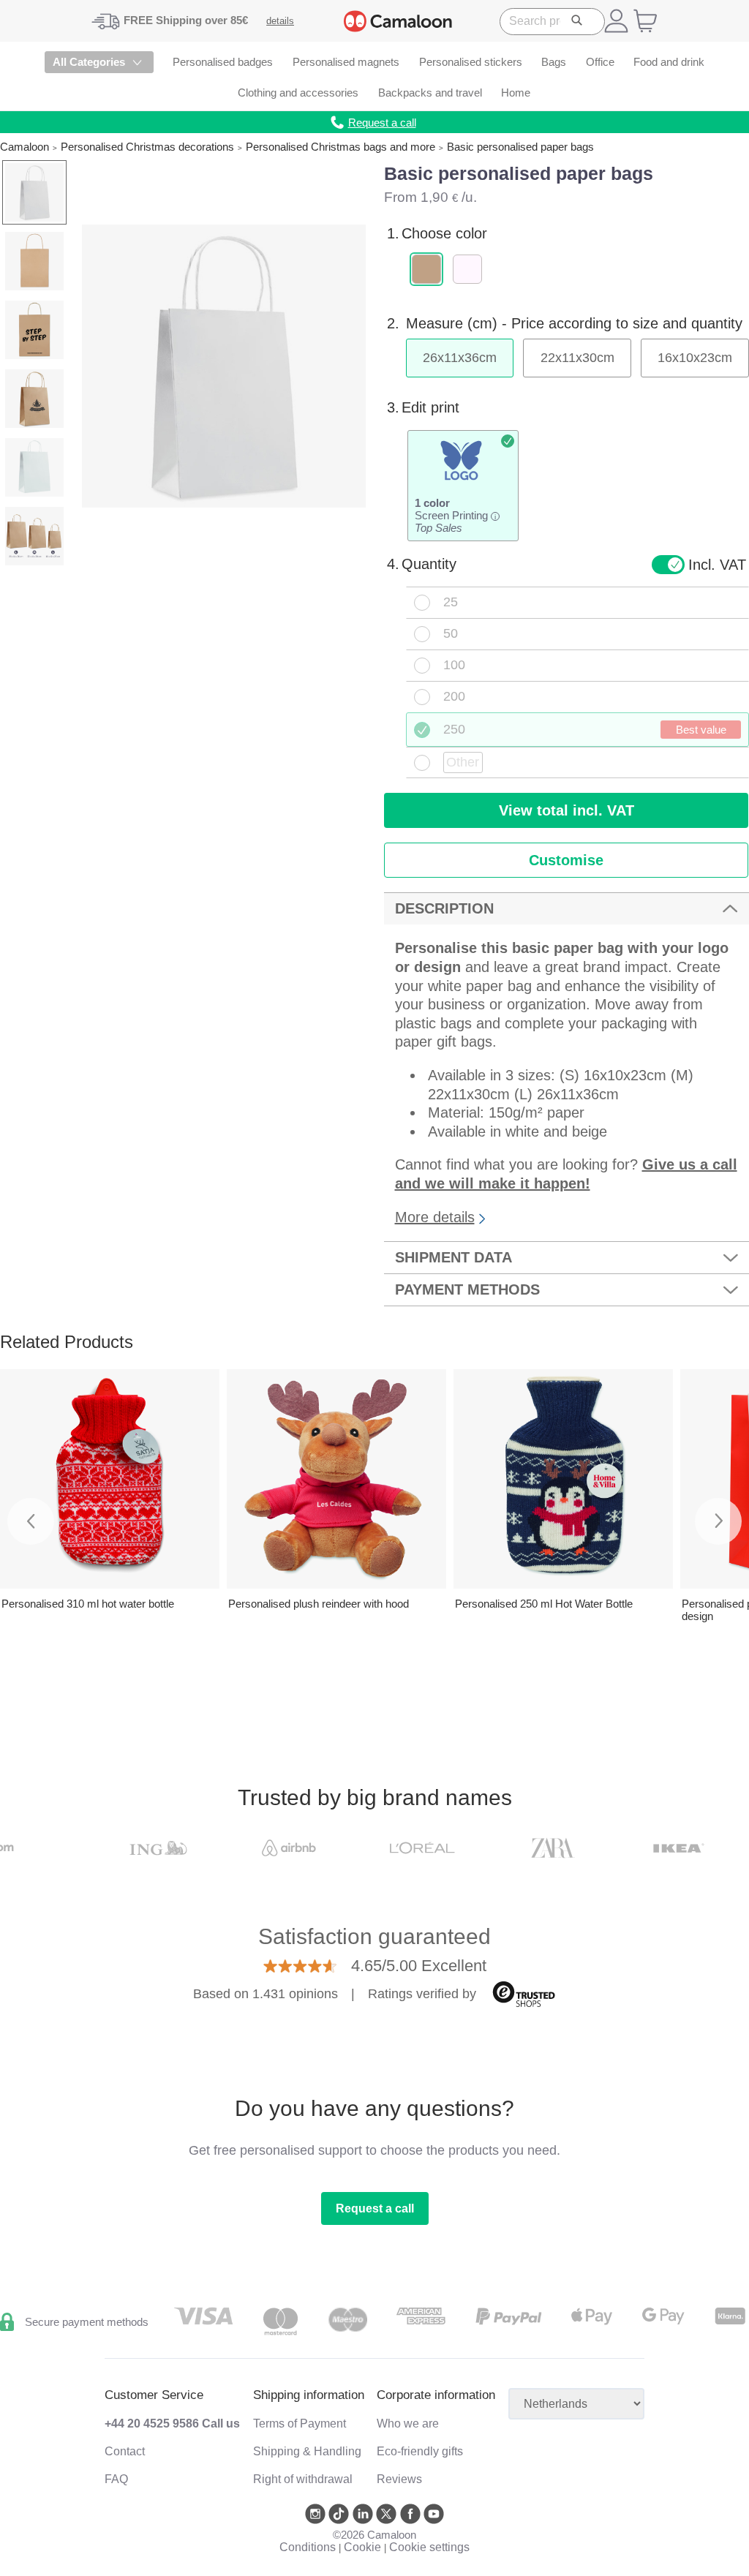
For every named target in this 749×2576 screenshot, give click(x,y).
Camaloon (25, 147)
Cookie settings (429, 2547)
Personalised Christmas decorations (147, 147)
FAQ (116, 2479)
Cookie (362, 2547)
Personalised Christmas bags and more (340, 147)
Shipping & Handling (307, 2451)
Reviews (399, 2479)
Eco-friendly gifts (420, 2451)
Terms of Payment (300, 2424)
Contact (125, 2451)
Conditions (308, 2547)
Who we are (408, 2424)
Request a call (375, 2208)
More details (435, 1217)
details (280, 21)
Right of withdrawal (303, 2479)
